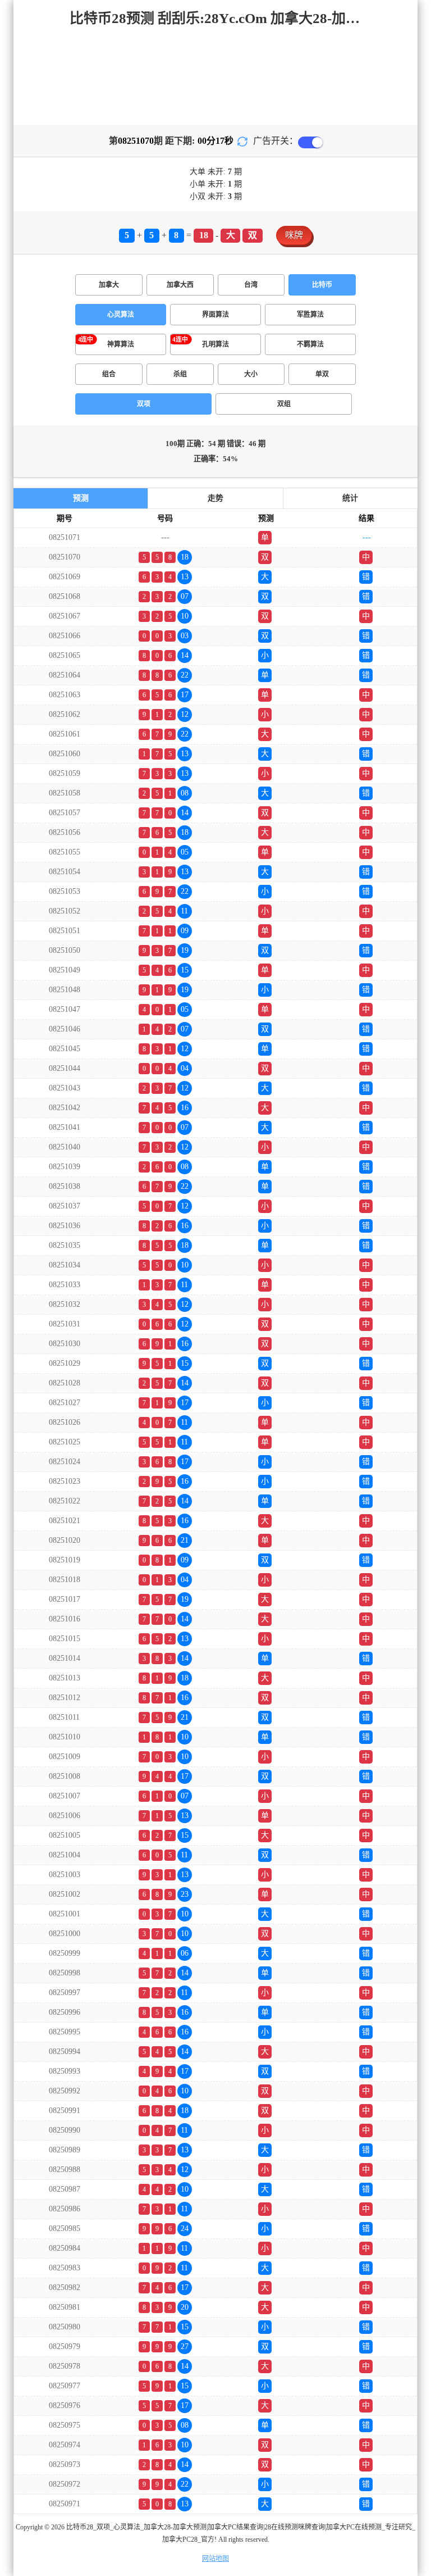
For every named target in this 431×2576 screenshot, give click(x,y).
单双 (322, 374)
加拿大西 (180, 285)
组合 (109, 374)
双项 (144, 404)
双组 (284, 404)
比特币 (322, 285)
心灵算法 (121, 315)
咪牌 (294, 235)
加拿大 (109, 285)
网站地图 (215, 2559)
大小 (251, 374)
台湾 (251, 285)
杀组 (180, 374)
